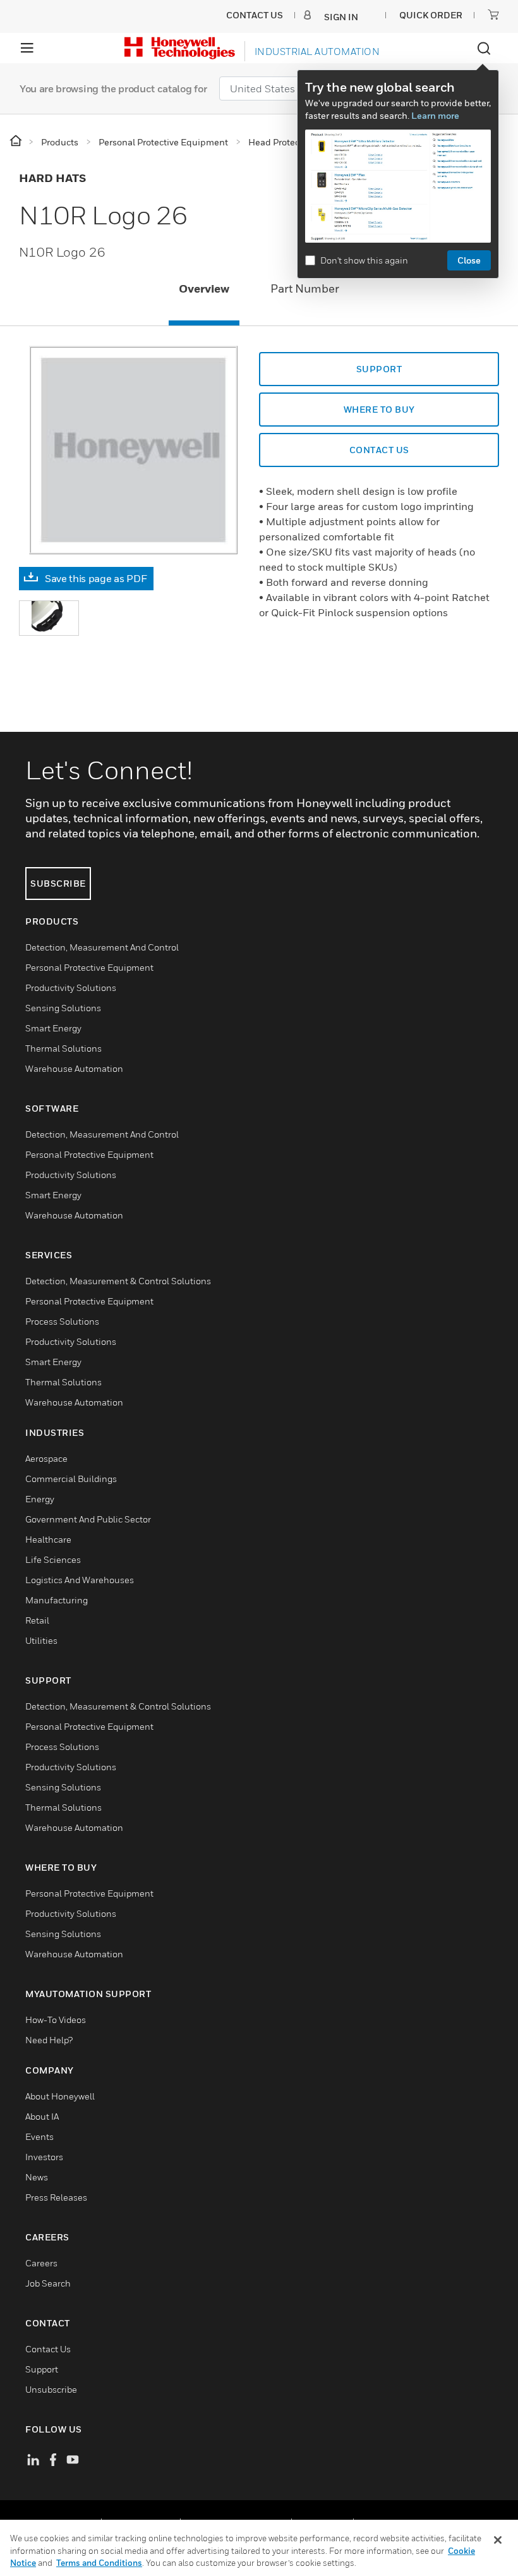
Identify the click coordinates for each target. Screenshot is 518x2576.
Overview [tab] (204, 289)
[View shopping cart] (493, 15)
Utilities (41, 1640)
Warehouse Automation (74, 1068)
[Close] (498, 2540)
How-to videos (56, 2020)
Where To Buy (379, 409)
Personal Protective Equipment (89, 967)
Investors (44, 2157)
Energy (40, 1499)
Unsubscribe (51, 2389)
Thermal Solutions (63, 1048)
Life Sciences (53, 1559)
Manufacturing (57, 1600)
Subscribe (58, 883)
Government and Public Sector (88, 1519)
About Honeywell (60, 2096)
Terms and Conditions (99, 2563)
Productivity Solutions (71, 987)
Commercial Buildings (71, 1479)
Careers (41, 2263)
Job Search (48, 2283)
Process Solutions (62, 1321)
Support (379, 369)
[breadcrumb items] (17, 141)
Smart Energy (53, 1028)
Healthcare (48, 1539)
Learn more (435, 115)
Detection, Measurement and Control (102, 947)
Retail (37, 1620)
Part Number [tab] (305, 289)
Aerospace (46, 1458)
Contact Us (48, 2349)
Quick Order (431, 15)
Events (39, 2136)
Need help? (49, 2040)
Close (469, 260)
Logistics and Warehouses (80, 1580)
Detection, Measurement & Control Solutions (118, 1281)
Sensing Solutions (63, 1008)
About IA (42, 2116)
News (37, 2177)
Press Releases (56, 2197)
